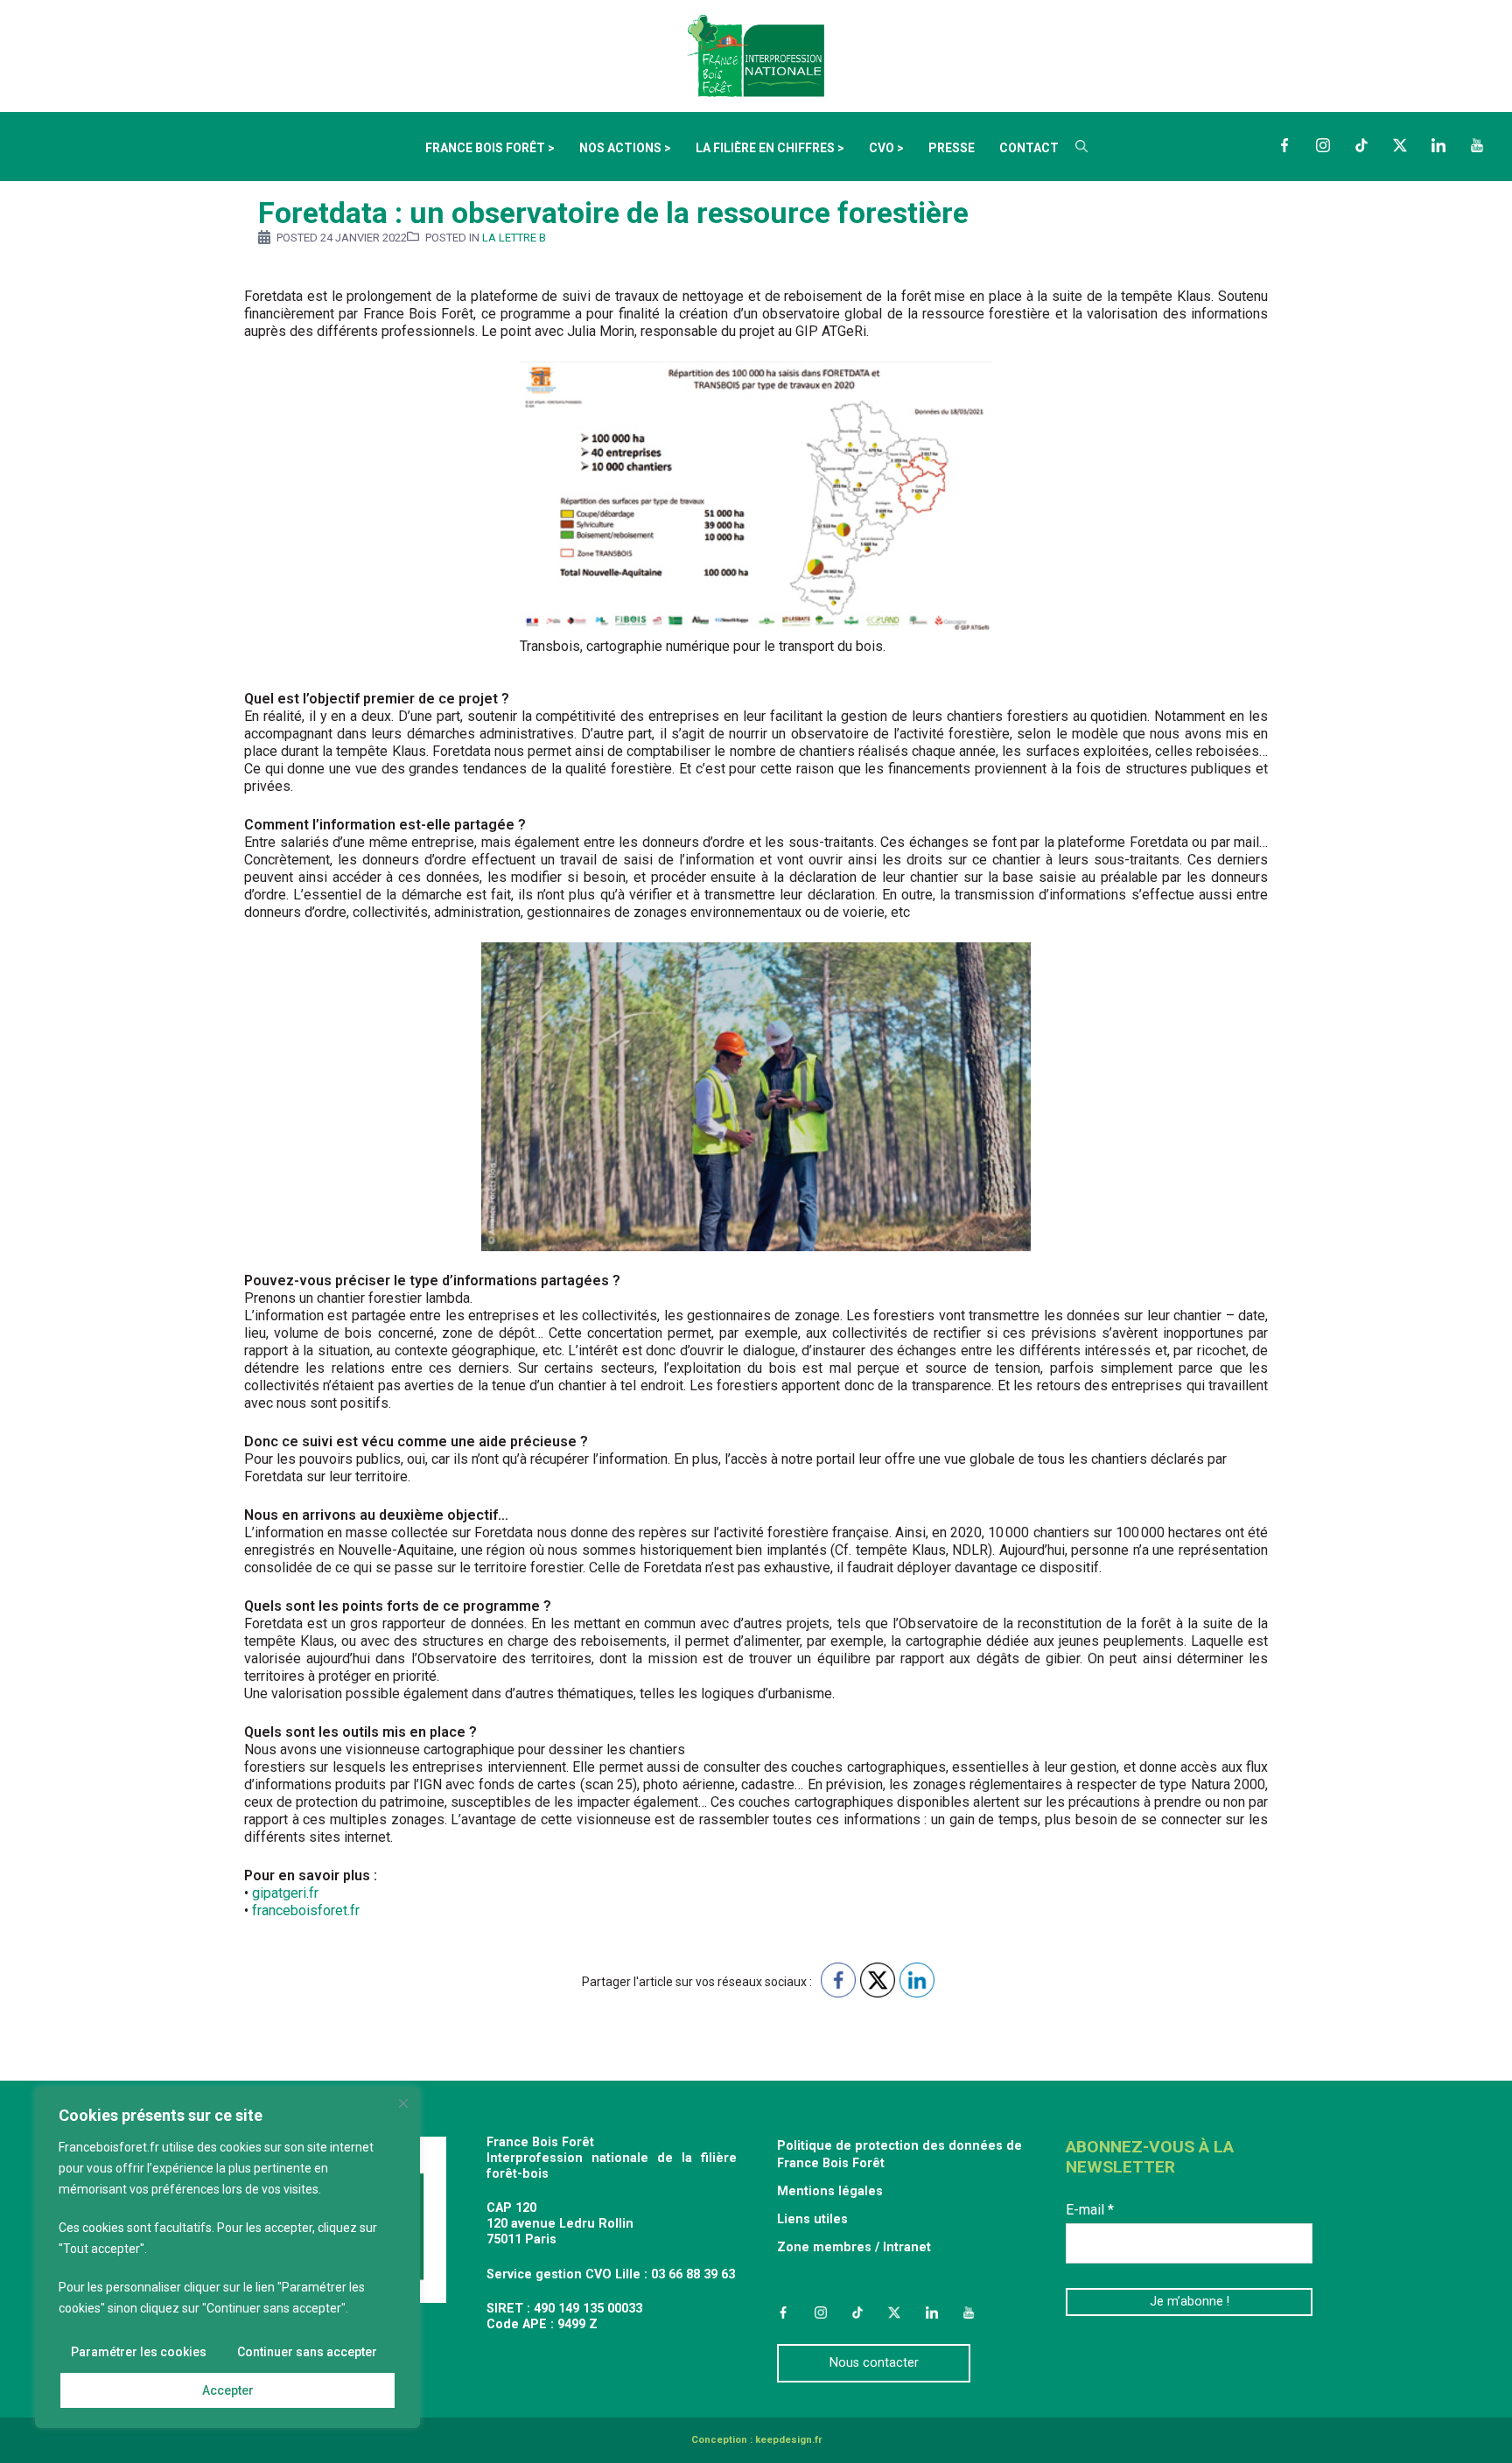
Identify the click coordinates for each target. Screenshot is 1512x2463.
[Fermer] (403, 2103)
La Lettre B (514, 238)
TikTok (1361, 145)
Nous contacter (874, 2363)
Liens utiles (812, 2219)
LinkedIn (1438, 145)
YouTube (1477, 145)
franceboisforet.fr (306, 1910)
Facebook (1284, 145)
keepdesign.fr (788, 2440)
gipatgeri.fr (285, 1893)
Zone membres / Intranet (854, 2247)
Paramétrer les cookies (139, 2352)
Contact (1029, 148)
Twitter (1400, 145)
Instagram (1323, 145)
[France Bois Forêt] (756, 55)
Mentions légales (830, 2191)
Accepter (228, 2390)
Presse (952, 148)
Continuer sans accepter (307, 2352)
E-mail (1090, 2210)
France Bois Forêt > (490, 148)
